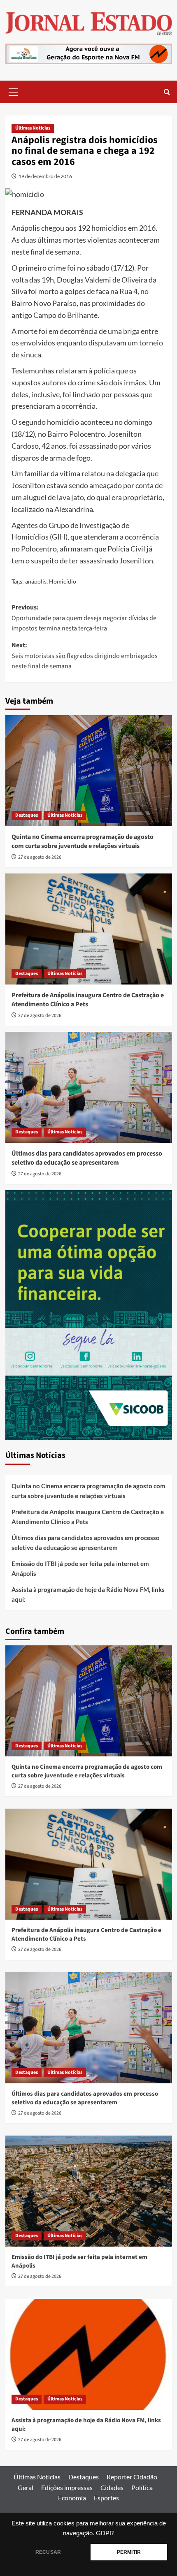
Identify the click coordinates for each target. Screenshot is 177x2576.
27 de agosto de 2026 (40, 857)
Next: (85, 656)
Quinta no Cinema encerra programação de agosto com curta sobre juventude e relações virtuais (83, 841)
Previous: (84, 618)
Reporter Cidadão (132, 2477)
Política (142, 2487)
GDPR (105, 2533)
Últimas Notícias (33, 128)
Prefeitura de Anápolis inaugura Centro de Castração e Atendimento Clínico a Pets (88, 1000)
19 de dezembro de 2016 (45, 176)
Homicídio (63, 581)
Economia (72, 2498)
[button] (14, 91)
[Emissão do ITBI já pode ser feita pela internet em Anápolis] (89, 2191)
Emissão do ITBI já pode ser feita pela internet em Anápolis (80, 1568)
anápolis (36, 581)
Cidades (112, 2487)
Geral (26, 2487)
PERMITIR (129, 2552)
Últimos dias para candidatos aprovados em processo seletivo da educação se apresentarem (87, 1158)
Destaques (27, 815)
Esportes (106, 2498)
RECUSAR (48, 2552)
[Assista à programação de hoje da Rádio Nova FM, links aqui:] (89, 2354)
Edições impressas (67, 2487)
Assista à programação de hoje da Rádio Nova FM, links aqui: (88, 1594)
